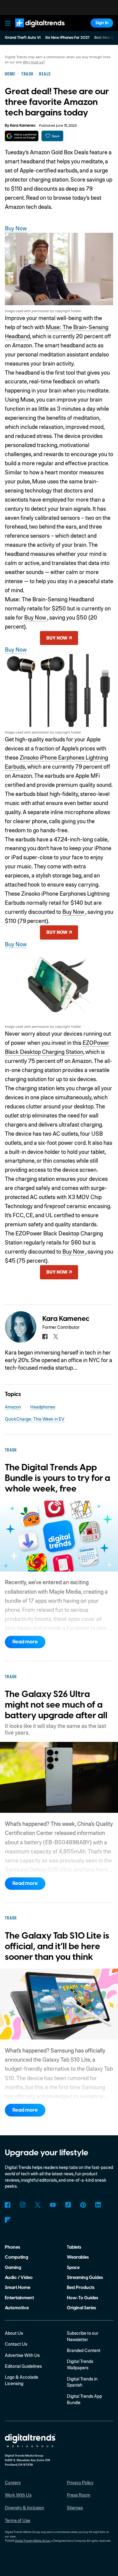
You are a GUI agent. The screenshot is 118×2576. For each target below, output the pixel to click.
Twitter (38, 2205)
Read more (25, 1642)
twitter (56, 1336)
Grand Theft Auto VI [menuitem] (23, 38)
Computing (16, 2257)
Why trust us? (34, 62)
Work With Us (18, 2495)
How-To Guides (82, 2298)
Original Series (81, 2308)
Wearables (78, 2257)
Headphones (43, 1407)
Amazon (13, 1407)
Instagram (23, 2205)
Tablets (74, 2247)
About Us (14, 2333)
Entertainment (19, 2298)
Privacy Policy (80, 2482)
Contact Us (16, 2344)
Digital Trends (33, 30)
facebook (45, 1336)
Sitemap (75, 2508)
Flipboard (8, 2220)
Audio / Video (19, 2278)
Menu (8, 23)
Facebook (8, 2205)
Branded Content (84, 2350)
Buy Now (16, 228)
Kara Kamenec (23, 125)
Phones (12, 2247)
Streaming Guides (85, 2278)
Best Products (81, 2288)
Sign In (102, 23)
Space (73, 2268)
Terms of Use (18, 2520)
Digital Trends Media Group (33, 2541)
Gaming (13, 2268)
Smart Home (18, 2288)
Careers (13, 2482)
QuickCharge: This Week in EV (35, 1419)
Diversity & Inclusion (25, 2508)
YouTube (53, 2205)
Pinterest (83, 2205)
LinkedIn (98, 2205)
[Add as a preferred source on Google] (22, 136)
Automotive (17, 2308)
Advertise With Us (22, 2355)
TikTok (68, 2205)
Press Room (79, 2495)
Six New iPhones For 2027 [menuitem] (67, 38)
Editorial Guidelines (23, 2366)
